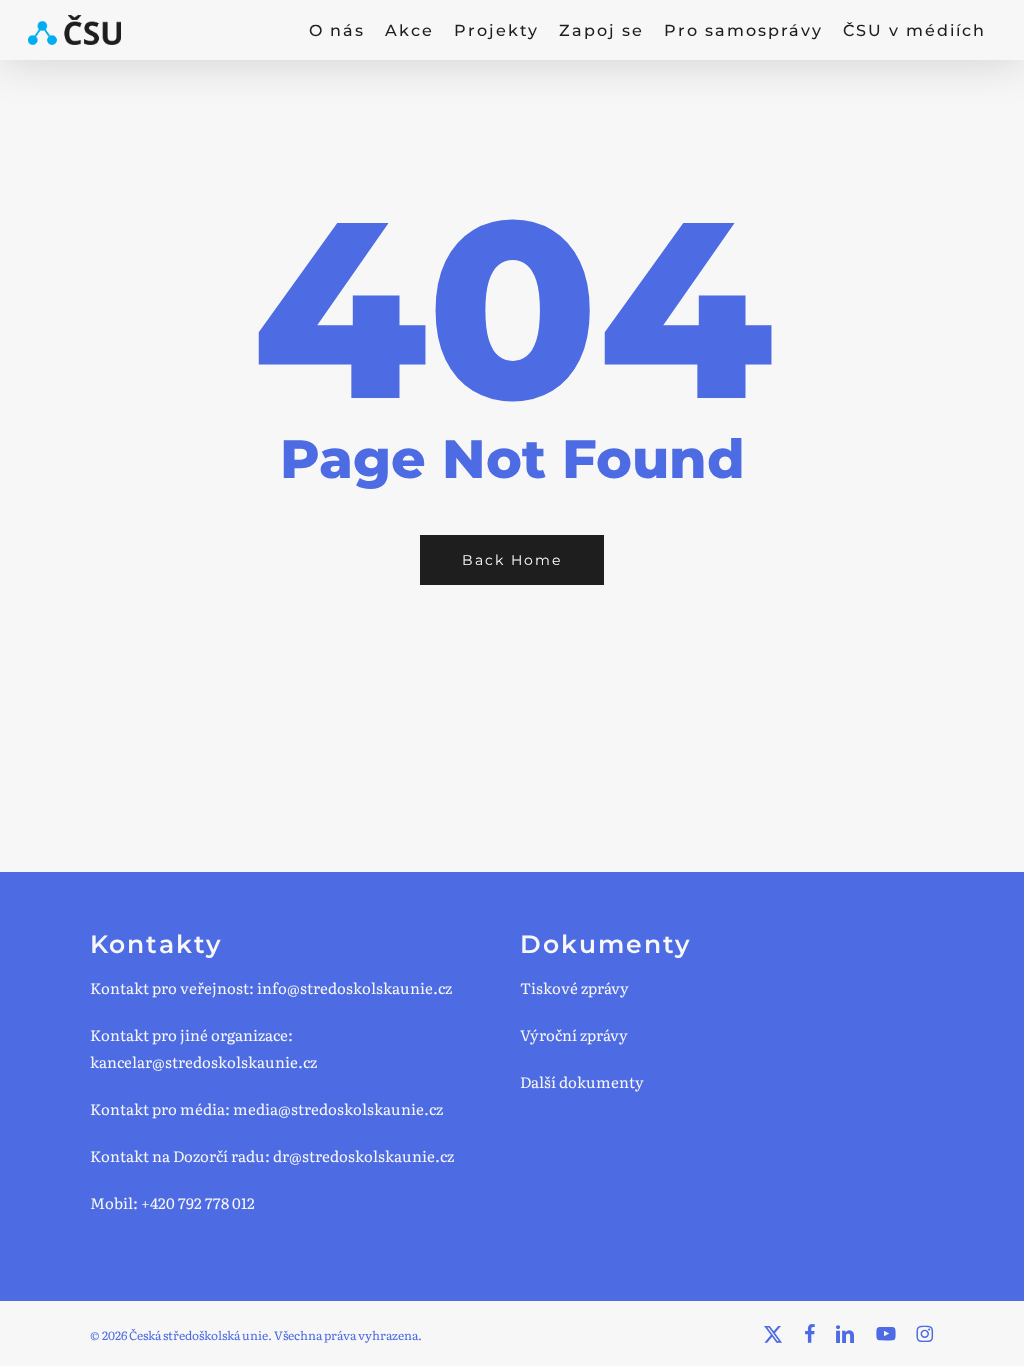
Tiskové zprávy (574, 987)
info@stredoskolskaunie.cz (354, 987)
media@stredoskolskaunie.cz (338, 1108)
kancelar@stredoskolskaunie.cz (203, 1061)
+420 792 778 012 (198, 1202)
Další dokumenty (582, 1081)
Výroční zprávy (574, 1034)
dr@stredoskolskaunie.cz (363, 1155)
